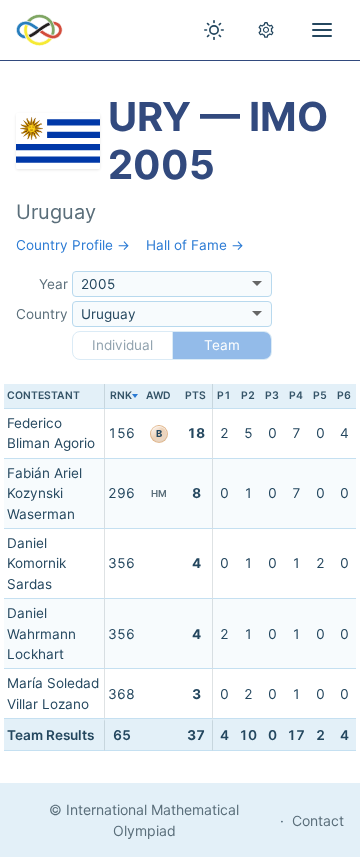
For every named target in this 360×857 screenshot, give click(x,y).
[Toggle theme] (214, 30)
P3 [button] (272, 395)
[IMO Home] (39, 30)
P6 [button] (344, 395)
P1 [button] (224, 395)
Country (42, 314)
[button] (121, 396)
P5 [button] (320, 395)
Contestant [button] (43, 395)
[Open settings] (266, 30)
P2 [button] (248, 395)
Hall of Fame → (195, 245)
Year (53, 284)
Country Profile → (73, 245)
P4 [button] (296, 395)
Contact (318, 820)
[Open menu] (322, 30)
